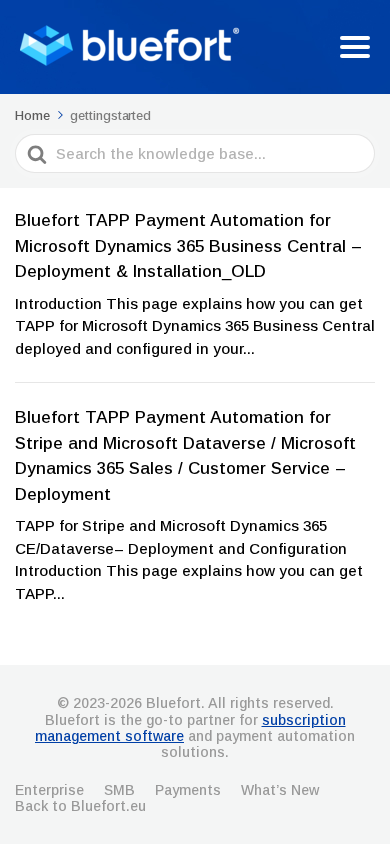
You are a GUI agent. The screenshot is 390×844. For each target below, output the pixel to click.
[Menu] (355, 47)
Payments (188, 790)
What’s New (280, 790)
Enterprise (49, 790)
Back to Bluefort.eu (80, 806)
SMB (119, 790)
